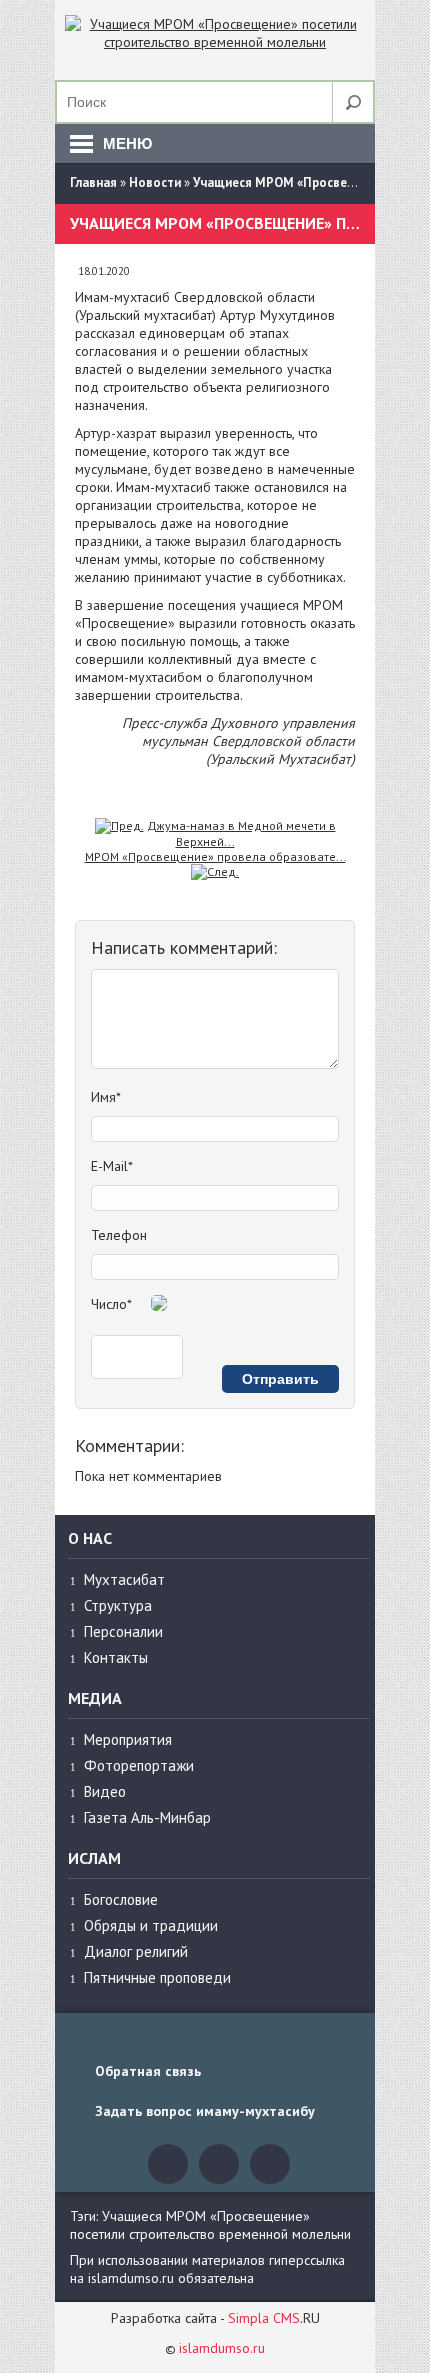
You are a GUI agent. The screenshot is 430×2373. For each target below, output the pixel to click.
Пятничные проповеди (157, 1977)
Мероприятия (128, 1739)
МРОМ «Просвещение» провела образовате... (215, 856)
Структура (118, 1605)
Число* (111, 1304)
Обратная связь (148, 2071)
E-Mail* (112, 1166)
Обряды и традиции (151, 1925)
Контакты (116, 1657)
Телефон (119, 1235)
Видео (105, 1791)
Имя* (106, 1097)
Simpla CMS (264, 2318)
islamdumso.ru (222, 2348)
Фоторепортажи (139, 1765)
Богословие (121, 1899)
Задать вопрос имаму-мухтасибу (205, 2111)
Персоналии (123, 1631)
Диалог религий (136, 1951)
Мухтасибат (124, 1579)
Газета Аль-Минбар (147, 1817)
